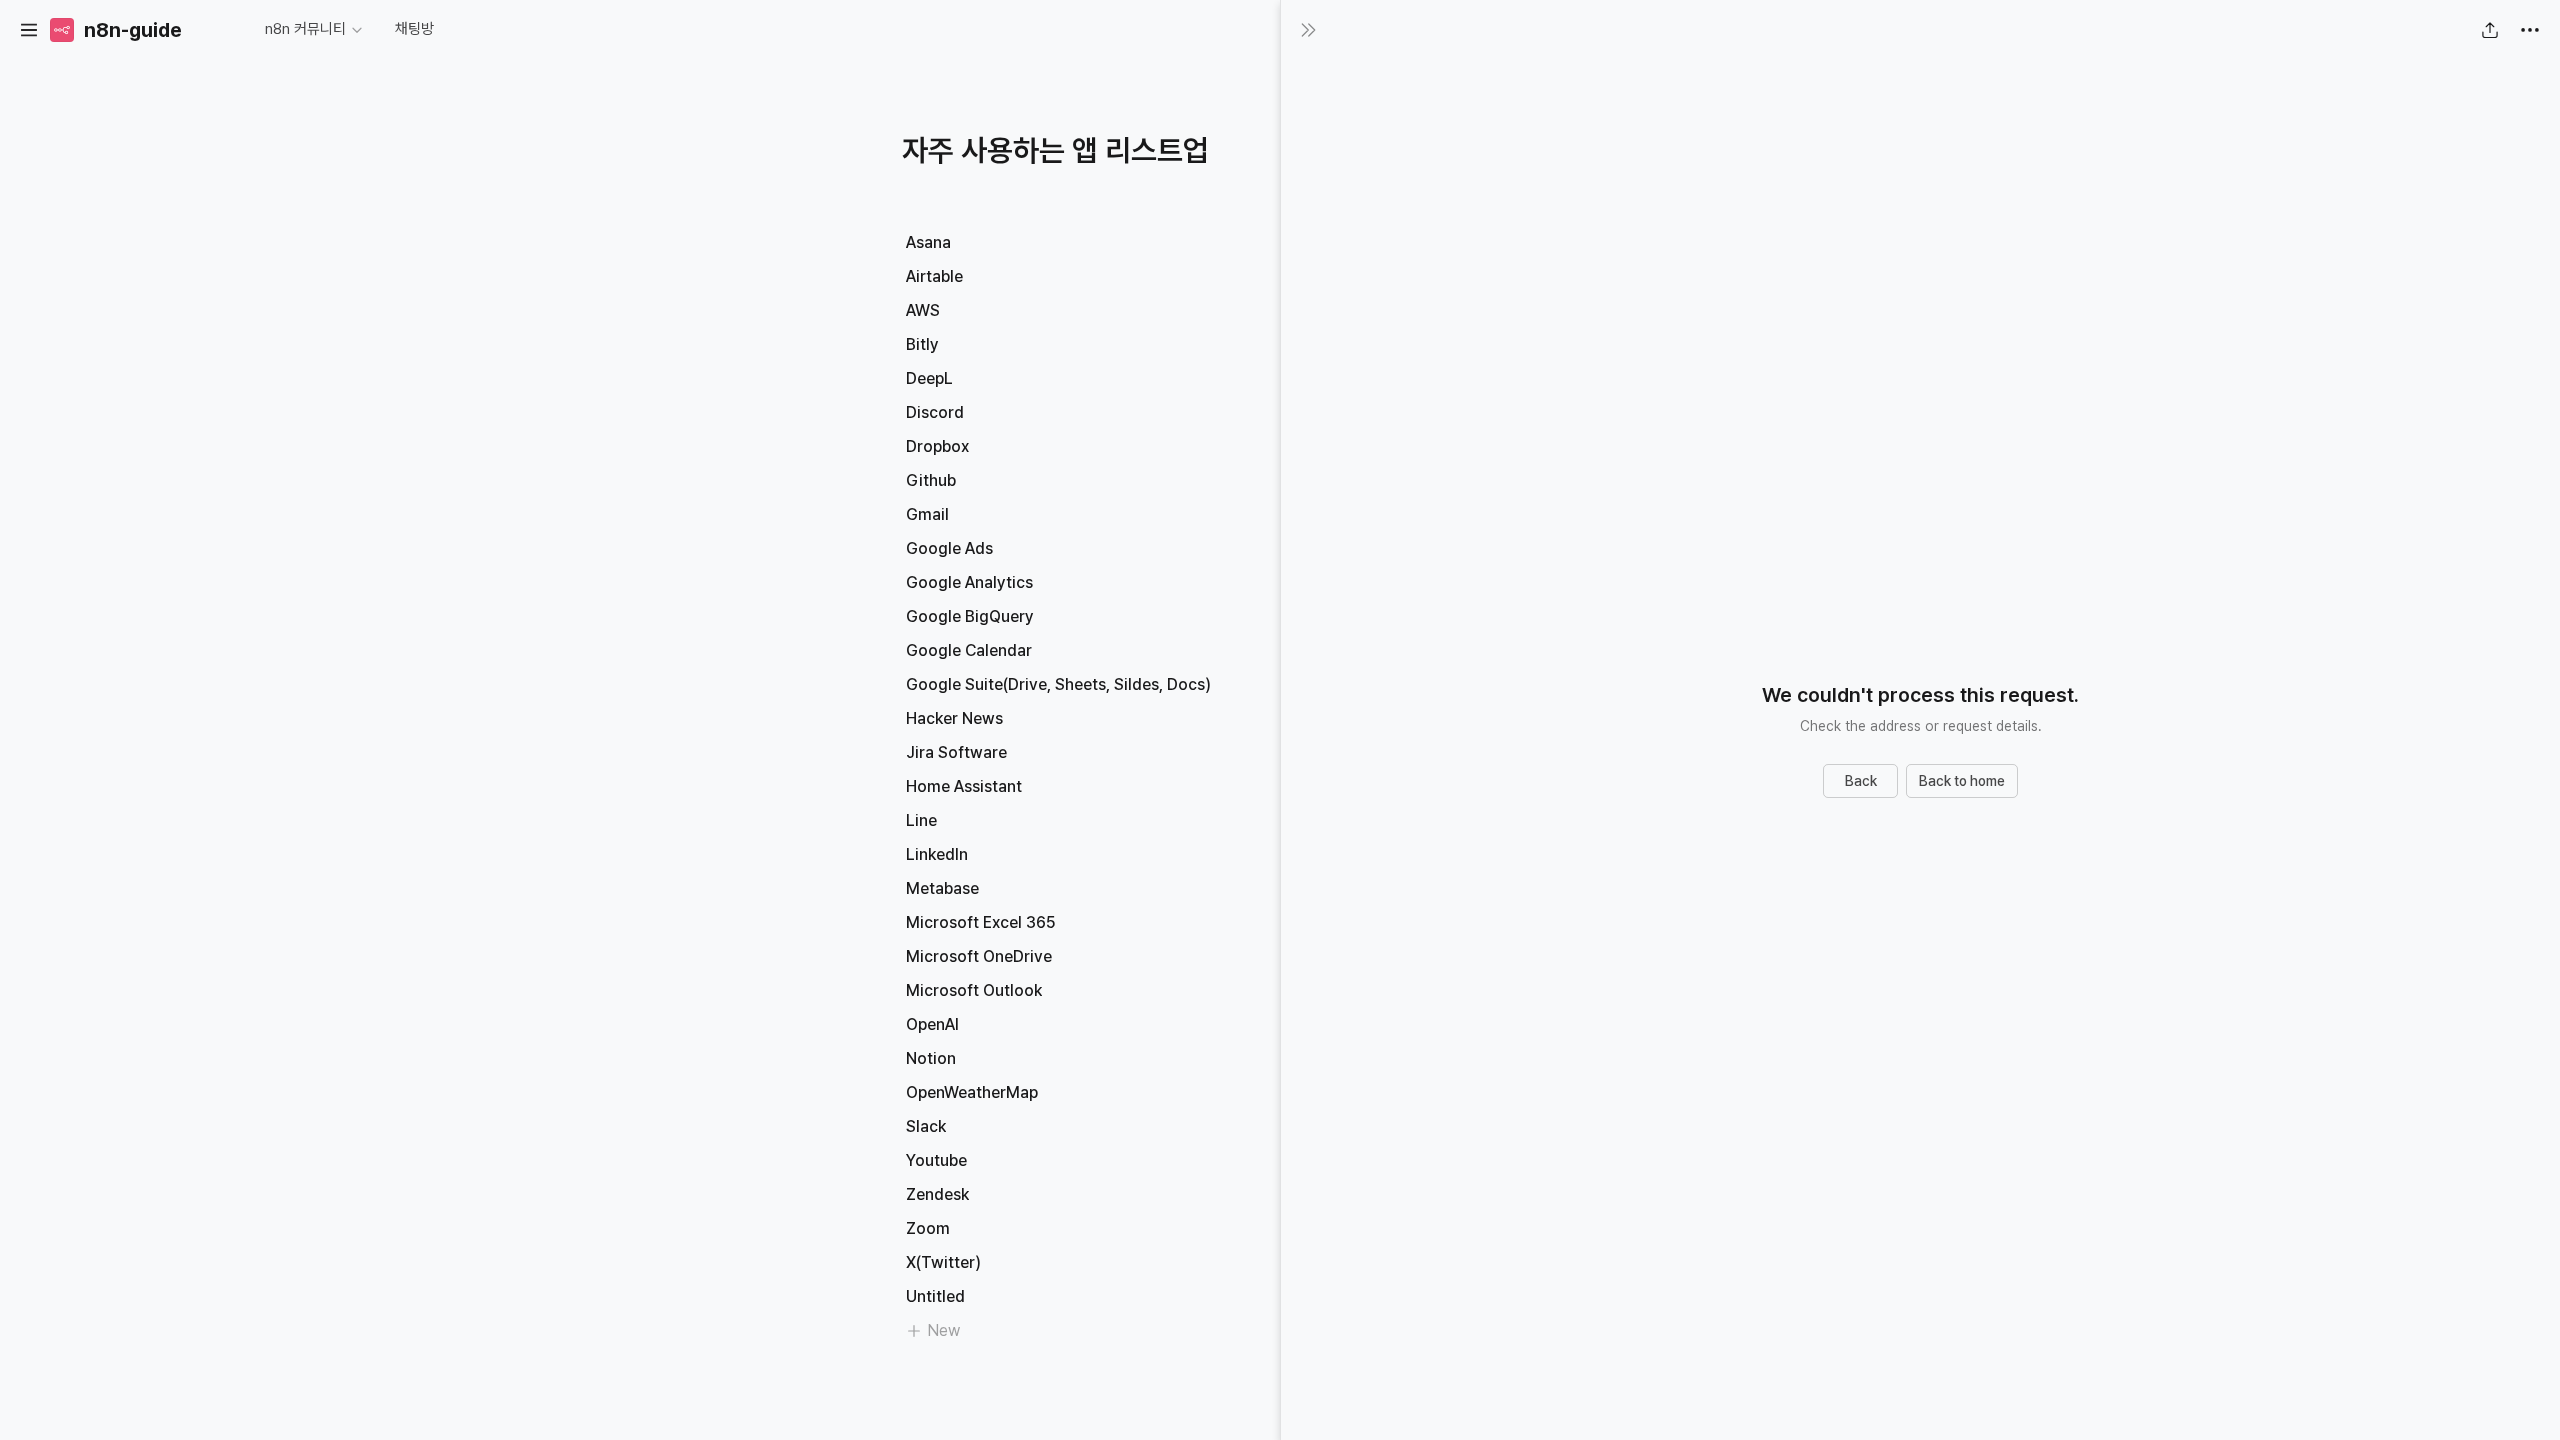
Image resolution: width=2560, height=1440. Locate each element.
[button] (29, 30)
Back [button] (1861, 781)
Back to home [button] (1962, 781)
